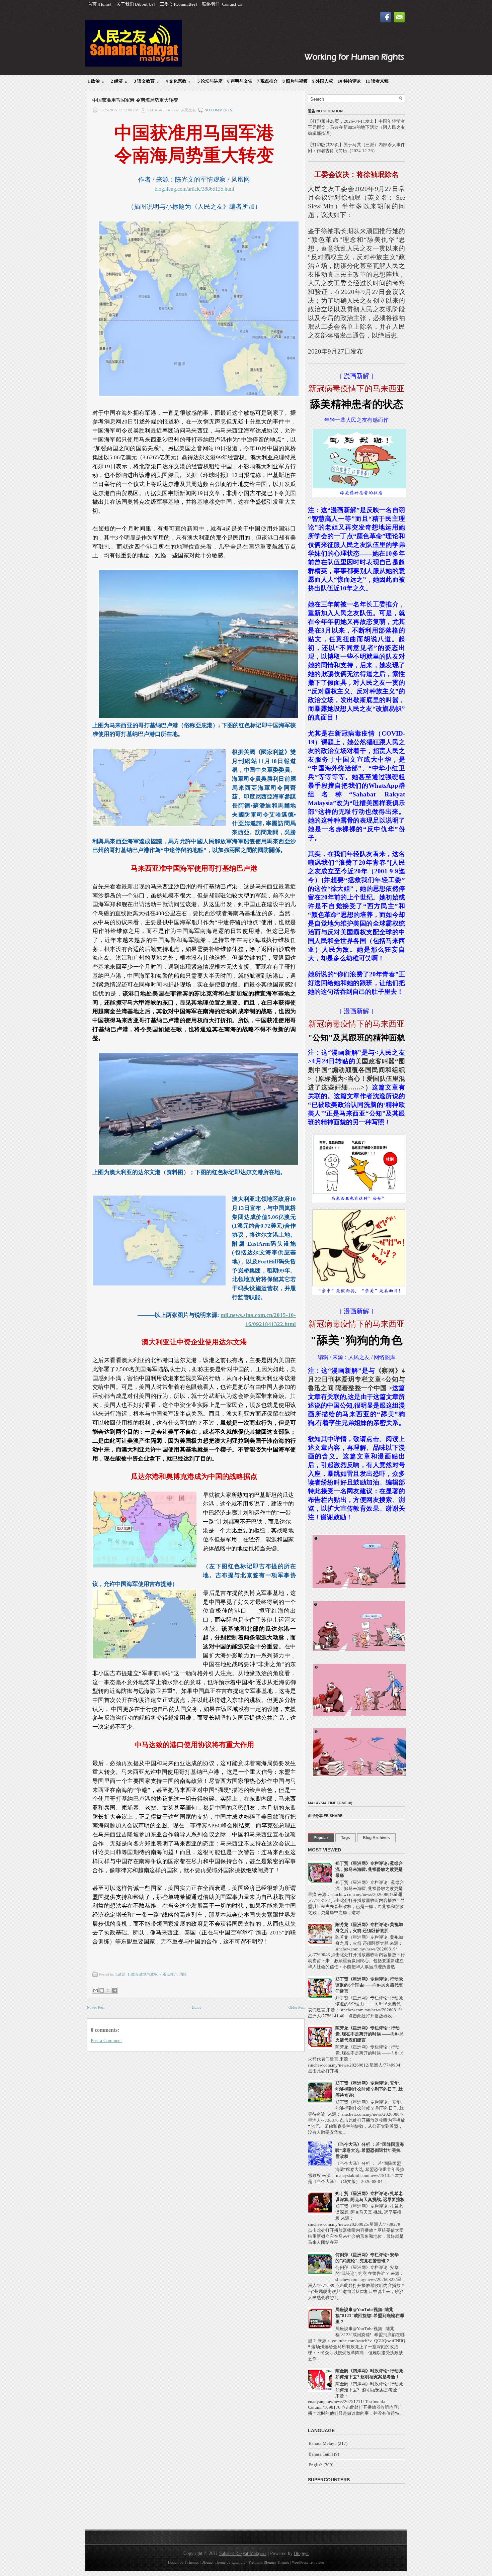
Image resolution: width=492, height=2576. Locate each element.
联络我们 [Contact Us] (223, 4)
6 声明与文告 (240, 81)
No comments (218, 110)
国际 (183, 1974)
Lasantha (238, 2562)
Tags (346, 1838)
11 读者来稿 (377, 81)
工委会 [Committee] (178, 4)
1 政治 (96, 81)
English (316, 2465)
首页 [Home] (100, 4)
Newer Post (96, 2007)
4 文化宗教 (178, 81)
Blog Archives (376, 1838)
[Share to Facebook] (114, 1990)
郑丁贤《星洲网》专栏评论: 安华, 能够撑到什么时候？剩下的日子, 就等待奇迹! (369, 2089)
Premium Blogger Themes (269, 2562)
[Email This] (95, 1990)
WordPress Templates (308, 2562)
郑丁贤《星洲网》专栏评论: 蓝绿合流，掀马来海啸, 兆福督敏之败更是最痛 (369, 1869)
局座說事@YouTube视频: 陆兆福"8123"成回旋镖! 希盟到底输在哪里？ (370, 2316)
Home (196, 2007)
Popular (321, 1838)
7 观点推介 (267, 81)
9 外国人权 (323, 81)
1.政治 (120, 1974)
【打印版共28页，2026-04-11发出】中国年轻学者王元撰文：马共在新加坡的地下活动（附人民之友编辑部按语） (356, 127)
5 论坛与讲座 (210, 81)
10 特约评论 (349, 81)
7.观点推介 (169, 1974)
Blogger (301, 2553)
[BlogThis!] (102, 1990)
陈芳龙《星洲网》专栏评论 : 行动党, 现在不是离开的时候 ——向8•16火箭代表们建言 (370, 2034)
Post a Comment (106, 2041)
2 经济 (119, 81)
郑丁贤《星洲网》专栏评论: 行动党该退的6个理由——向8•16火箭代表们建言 (369, 1985)
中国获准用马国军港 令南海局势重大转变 (135, 100)
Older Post (297, 2007)
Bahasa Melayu (323, 2443)
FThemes (192, 2562)
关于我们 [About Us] (136, 4)
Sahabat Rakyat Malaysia (243, 2553)
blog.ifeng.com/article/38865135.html (194, 189)
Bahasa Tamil (321, 2454)
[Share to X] (108, 1990)
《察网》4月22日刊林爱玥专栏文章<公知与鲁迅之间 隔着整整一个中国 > (356, 1379)
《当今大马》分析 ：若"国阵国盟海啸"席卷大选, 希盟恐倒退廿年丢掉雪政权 (370, 2150)
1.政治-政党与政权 (143, 1974)
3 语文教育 (146, 81)
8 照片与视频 (295, 81)
